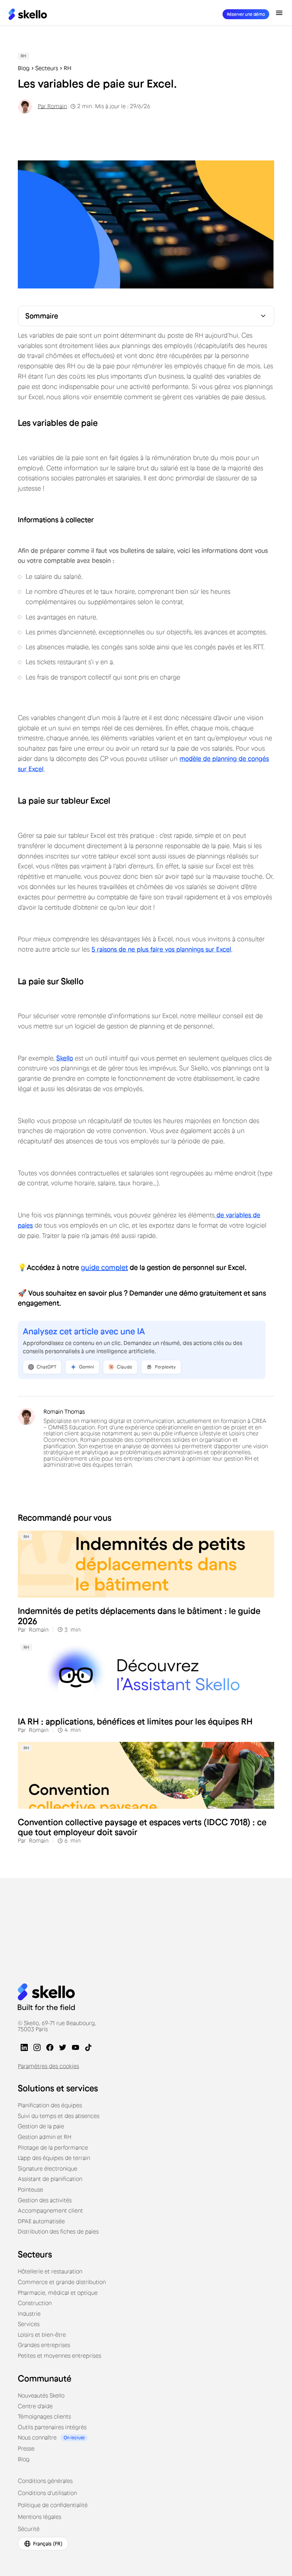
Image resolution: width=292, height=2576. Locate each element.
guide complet (104, 1267)
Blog (24, 68)
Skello (65, 1058)
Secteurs (47, 68)
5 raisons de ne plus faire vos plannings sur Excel (161, 949)
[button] (279, 13)
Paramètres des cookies (48, 2066)
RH (67, 68)
